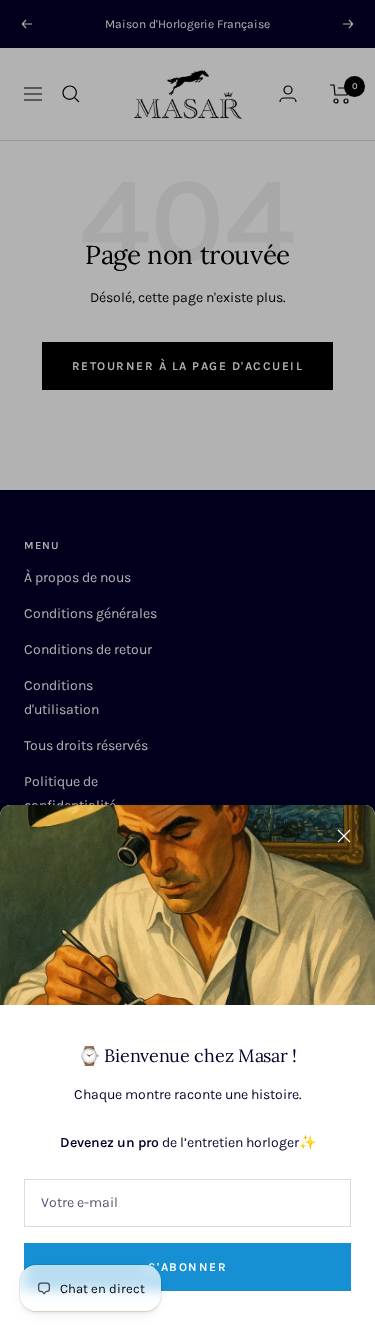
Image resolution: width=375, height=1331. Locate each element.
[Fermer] (344, 836)
